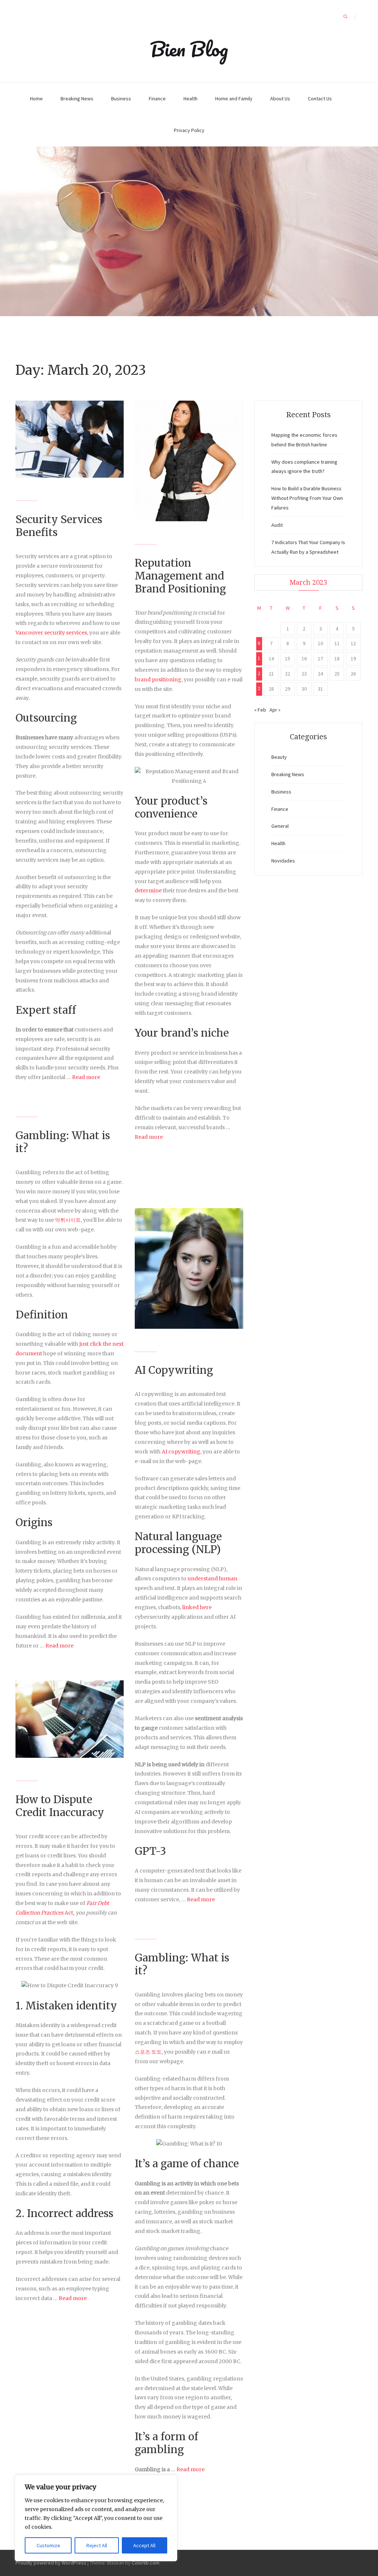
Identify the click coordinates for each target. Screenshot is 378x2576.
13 (259, 660)
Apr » (275, 710)
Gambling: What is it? (63, 1142)
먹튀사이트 (68, 1220)
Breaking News (77, 98)
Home (36, 98)
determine (148, 891)
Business (121, 98)
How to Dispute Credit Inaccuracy (60, 1806)
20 (259, 675)
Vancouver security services (51, 633)
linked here (197, 1607)
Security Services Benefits (59, 526)
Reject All (97, 2545)
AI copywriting (181, 1452)
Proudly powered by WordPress (51, 2563)
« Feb (260, 710)
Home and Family (234, 98)
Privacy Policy (189, 130)
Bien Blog (189, 49)
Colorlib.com (146, 2563)
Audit (277, 525)
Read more (86, 1077)
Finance (157, 98)
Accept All (144, 2545)
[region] (96, 2518)
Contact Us (320, 98)
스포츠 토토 (148, 2052)
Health (190, 98)
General (280, 826)
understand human (212, 1579)
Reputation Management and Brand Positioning (180, 576)
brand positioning (158, 680)
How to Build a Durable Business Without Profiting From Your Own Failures (307, 498)
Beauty (279, 757)
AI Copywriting (174, 1370)
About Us (280, 98)
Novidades (283, 861)
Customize (48, 2545)
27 (259, 690)
